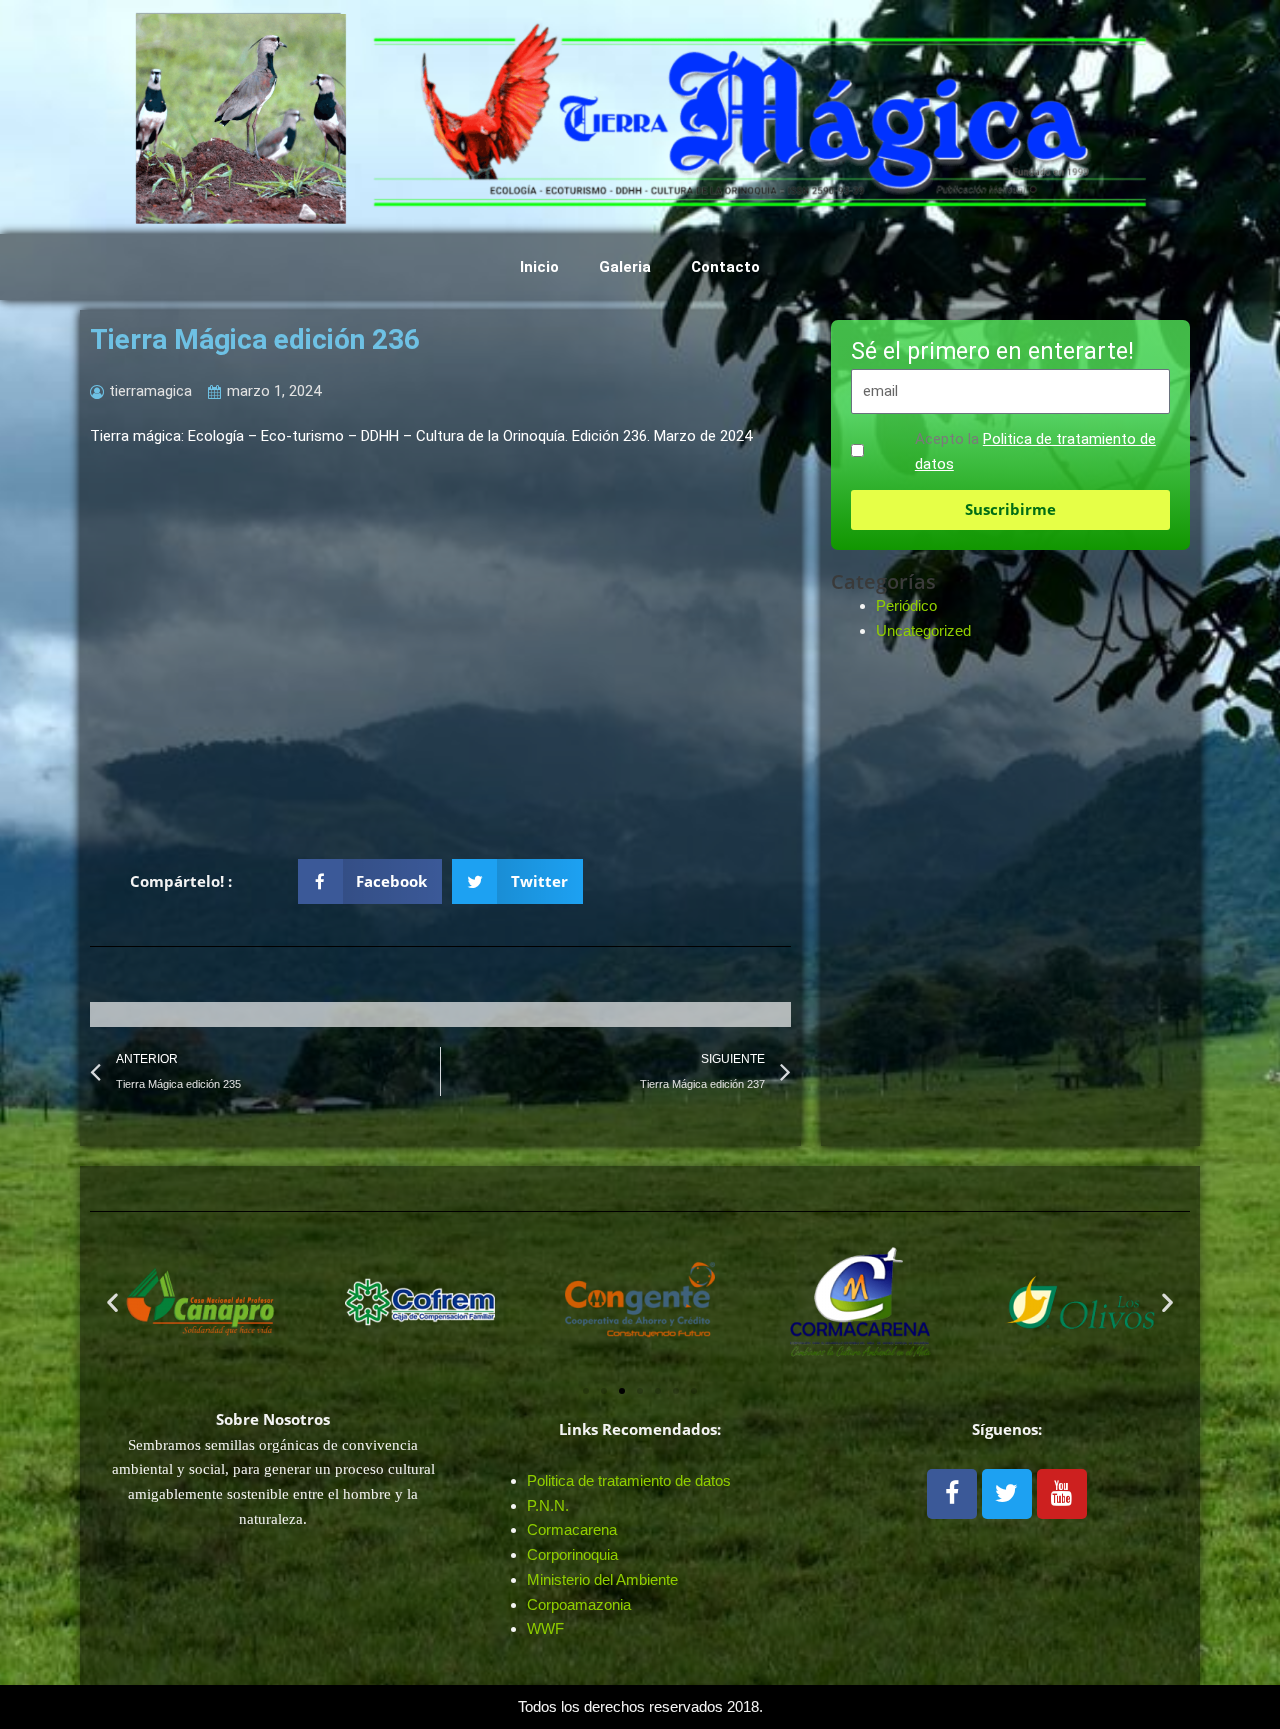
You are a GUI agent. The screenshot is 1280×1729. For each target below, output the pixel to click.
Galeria (625, 267)
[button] (370, 881)
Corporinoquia (572, 1554)
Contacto (725, 267)
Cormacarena (572, 1529)
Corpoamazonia (579, 1604)
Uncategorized (923, 630)
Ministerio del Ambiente (602, 1579)
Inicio (539, 267)
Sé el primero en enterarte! (992, 352)
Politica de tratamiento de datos (629, 1480)
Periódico (906, 605)
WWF (545, 1628)
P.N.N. (548, 1505)
